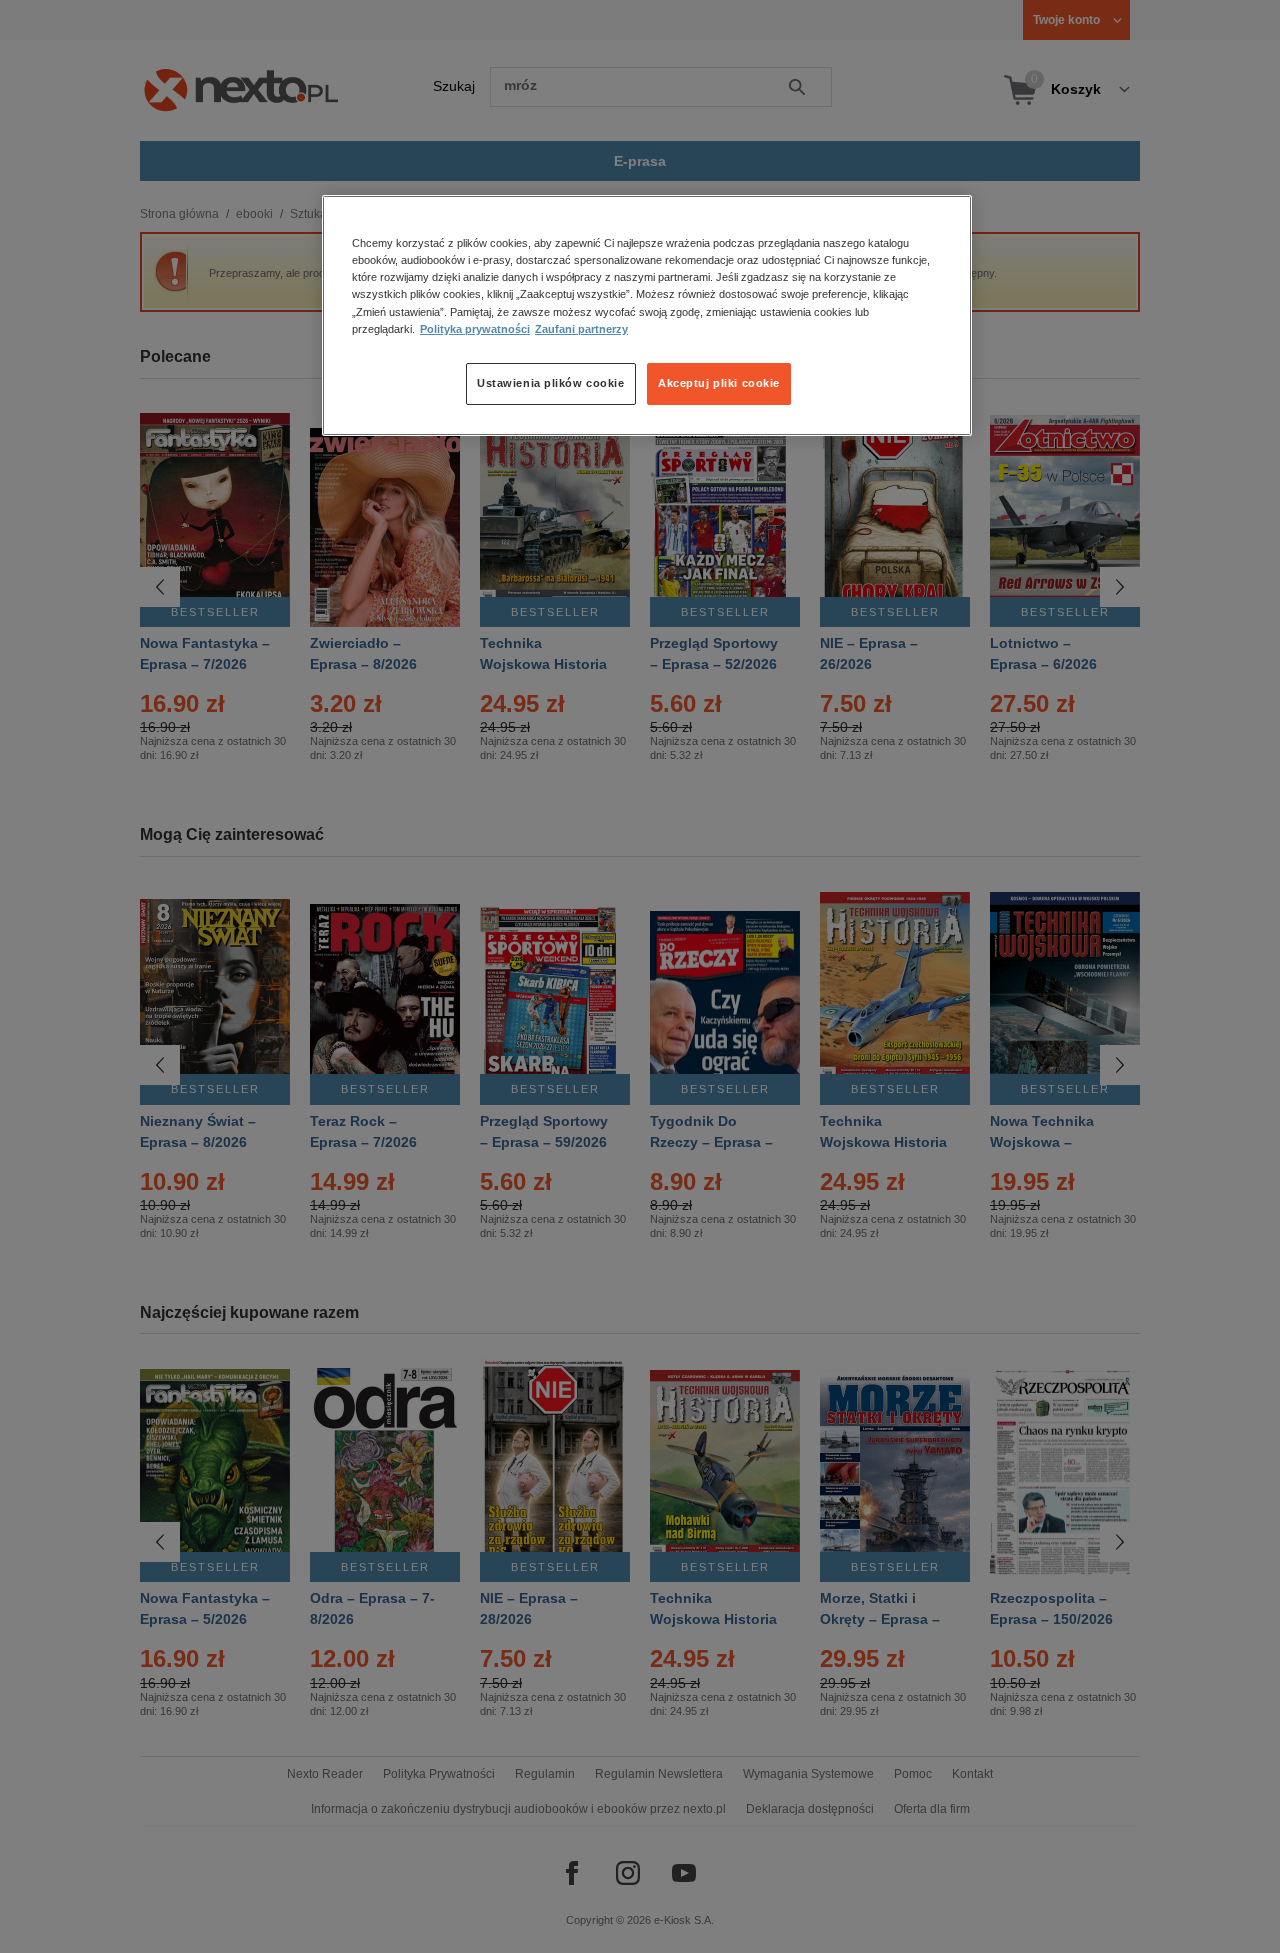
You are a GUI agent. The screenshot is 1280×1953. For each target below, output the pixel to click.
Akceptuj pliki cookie (719, 383)
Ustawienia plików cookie (551, 383)
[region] (647, 315)
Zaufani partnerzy (581, 329)
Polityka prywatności (475, 329)
